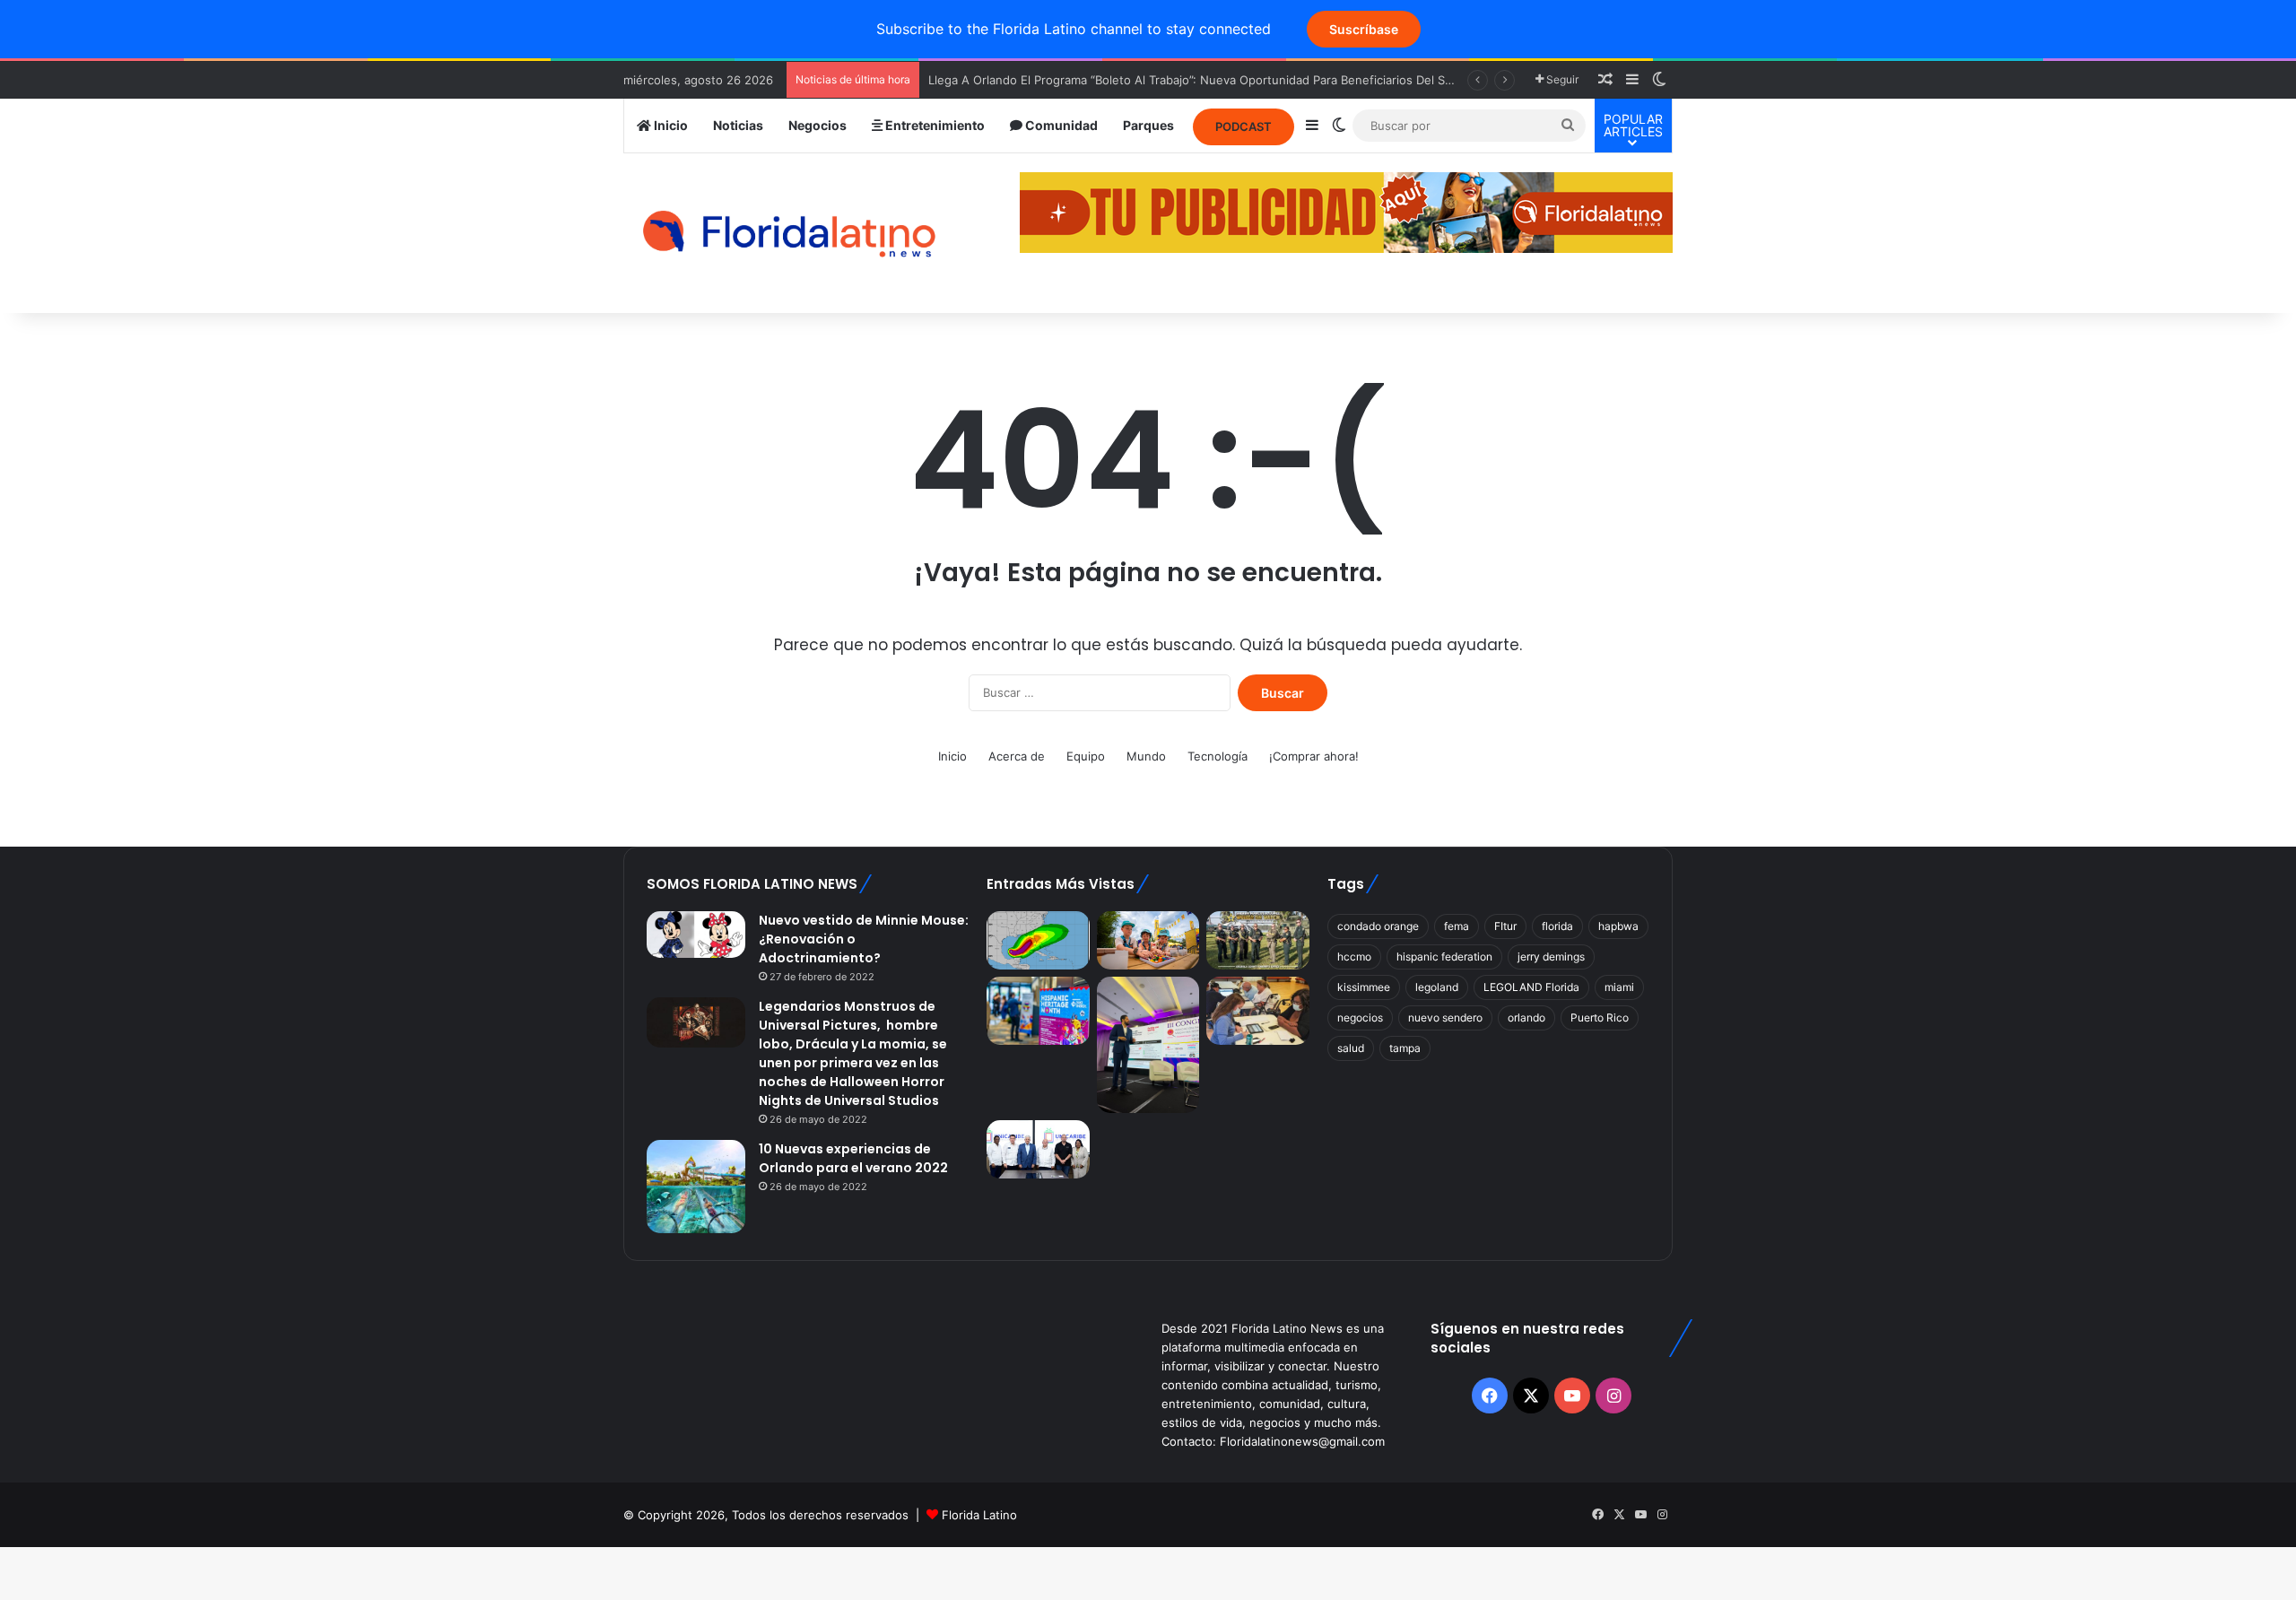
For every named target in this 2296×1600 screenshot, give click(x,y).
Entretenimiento (934, 125)
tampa (1405, 1048)
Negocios (818, 125)
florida (1557, 926)
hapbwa (1618, 926)
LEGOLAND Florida (1531, 987)
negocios (1360, 1017)
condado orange (1378, 926)
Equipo (1086, 756)
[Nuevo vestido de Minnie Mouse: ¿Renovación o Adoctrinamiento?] (696, 935)
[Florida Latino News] (789, 234)
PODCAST (1244, 126)
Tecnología (1218, 756)
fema (1457, 926)
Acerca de (1017, 756)
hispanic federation (1444, 957)
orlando (1526, 1017)
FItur (1505, 926)
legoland (1437, 987)
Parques (1148, 125)
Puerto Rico (1600, 1017)
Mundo (1146, 756)
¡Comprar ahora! (1314, 756)
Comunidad (1060, 125)
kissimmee (1364, 987)
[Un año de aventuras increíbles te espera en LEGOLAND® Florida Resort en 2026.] (1148, 940)
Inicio (670, 125)
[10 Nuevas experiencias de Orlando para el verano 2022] (696, 1187)
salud (1351, 1048)
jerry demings (1551, 957)
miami (1619, 987)
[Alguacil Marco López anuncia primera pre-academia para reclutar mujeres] (1257, 940)
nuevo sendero (1445, 1017)
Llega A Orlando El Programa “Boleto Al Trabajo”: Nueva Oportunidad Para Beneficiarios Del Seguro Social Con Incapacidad (1269, 80)
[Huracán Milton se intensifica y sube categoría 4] (1038, 940)
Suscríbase (1364, 29)
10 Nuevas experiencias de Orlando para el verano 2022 (853, 1158)
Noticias (738, 125)
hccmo (1354, 957)
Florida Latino (979, 1515)
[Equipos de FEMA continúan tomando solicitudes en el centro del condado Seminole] (1257, 1011)
